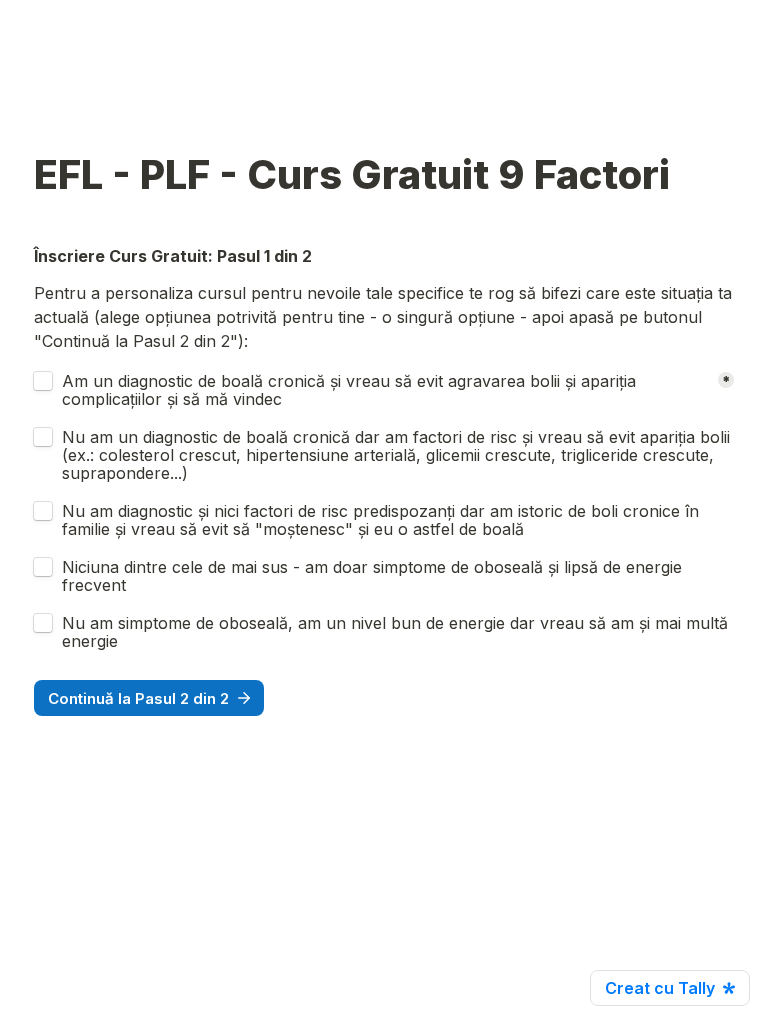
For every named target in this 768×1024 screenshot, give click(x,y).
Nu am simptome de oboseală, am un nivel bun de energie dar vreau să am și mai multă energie (397, 632)
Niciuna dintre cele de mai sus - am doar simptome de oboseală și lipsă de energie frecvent (374, 576)
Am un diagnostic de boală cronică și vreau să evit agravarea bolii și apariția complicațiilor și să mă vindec (351, 390)
